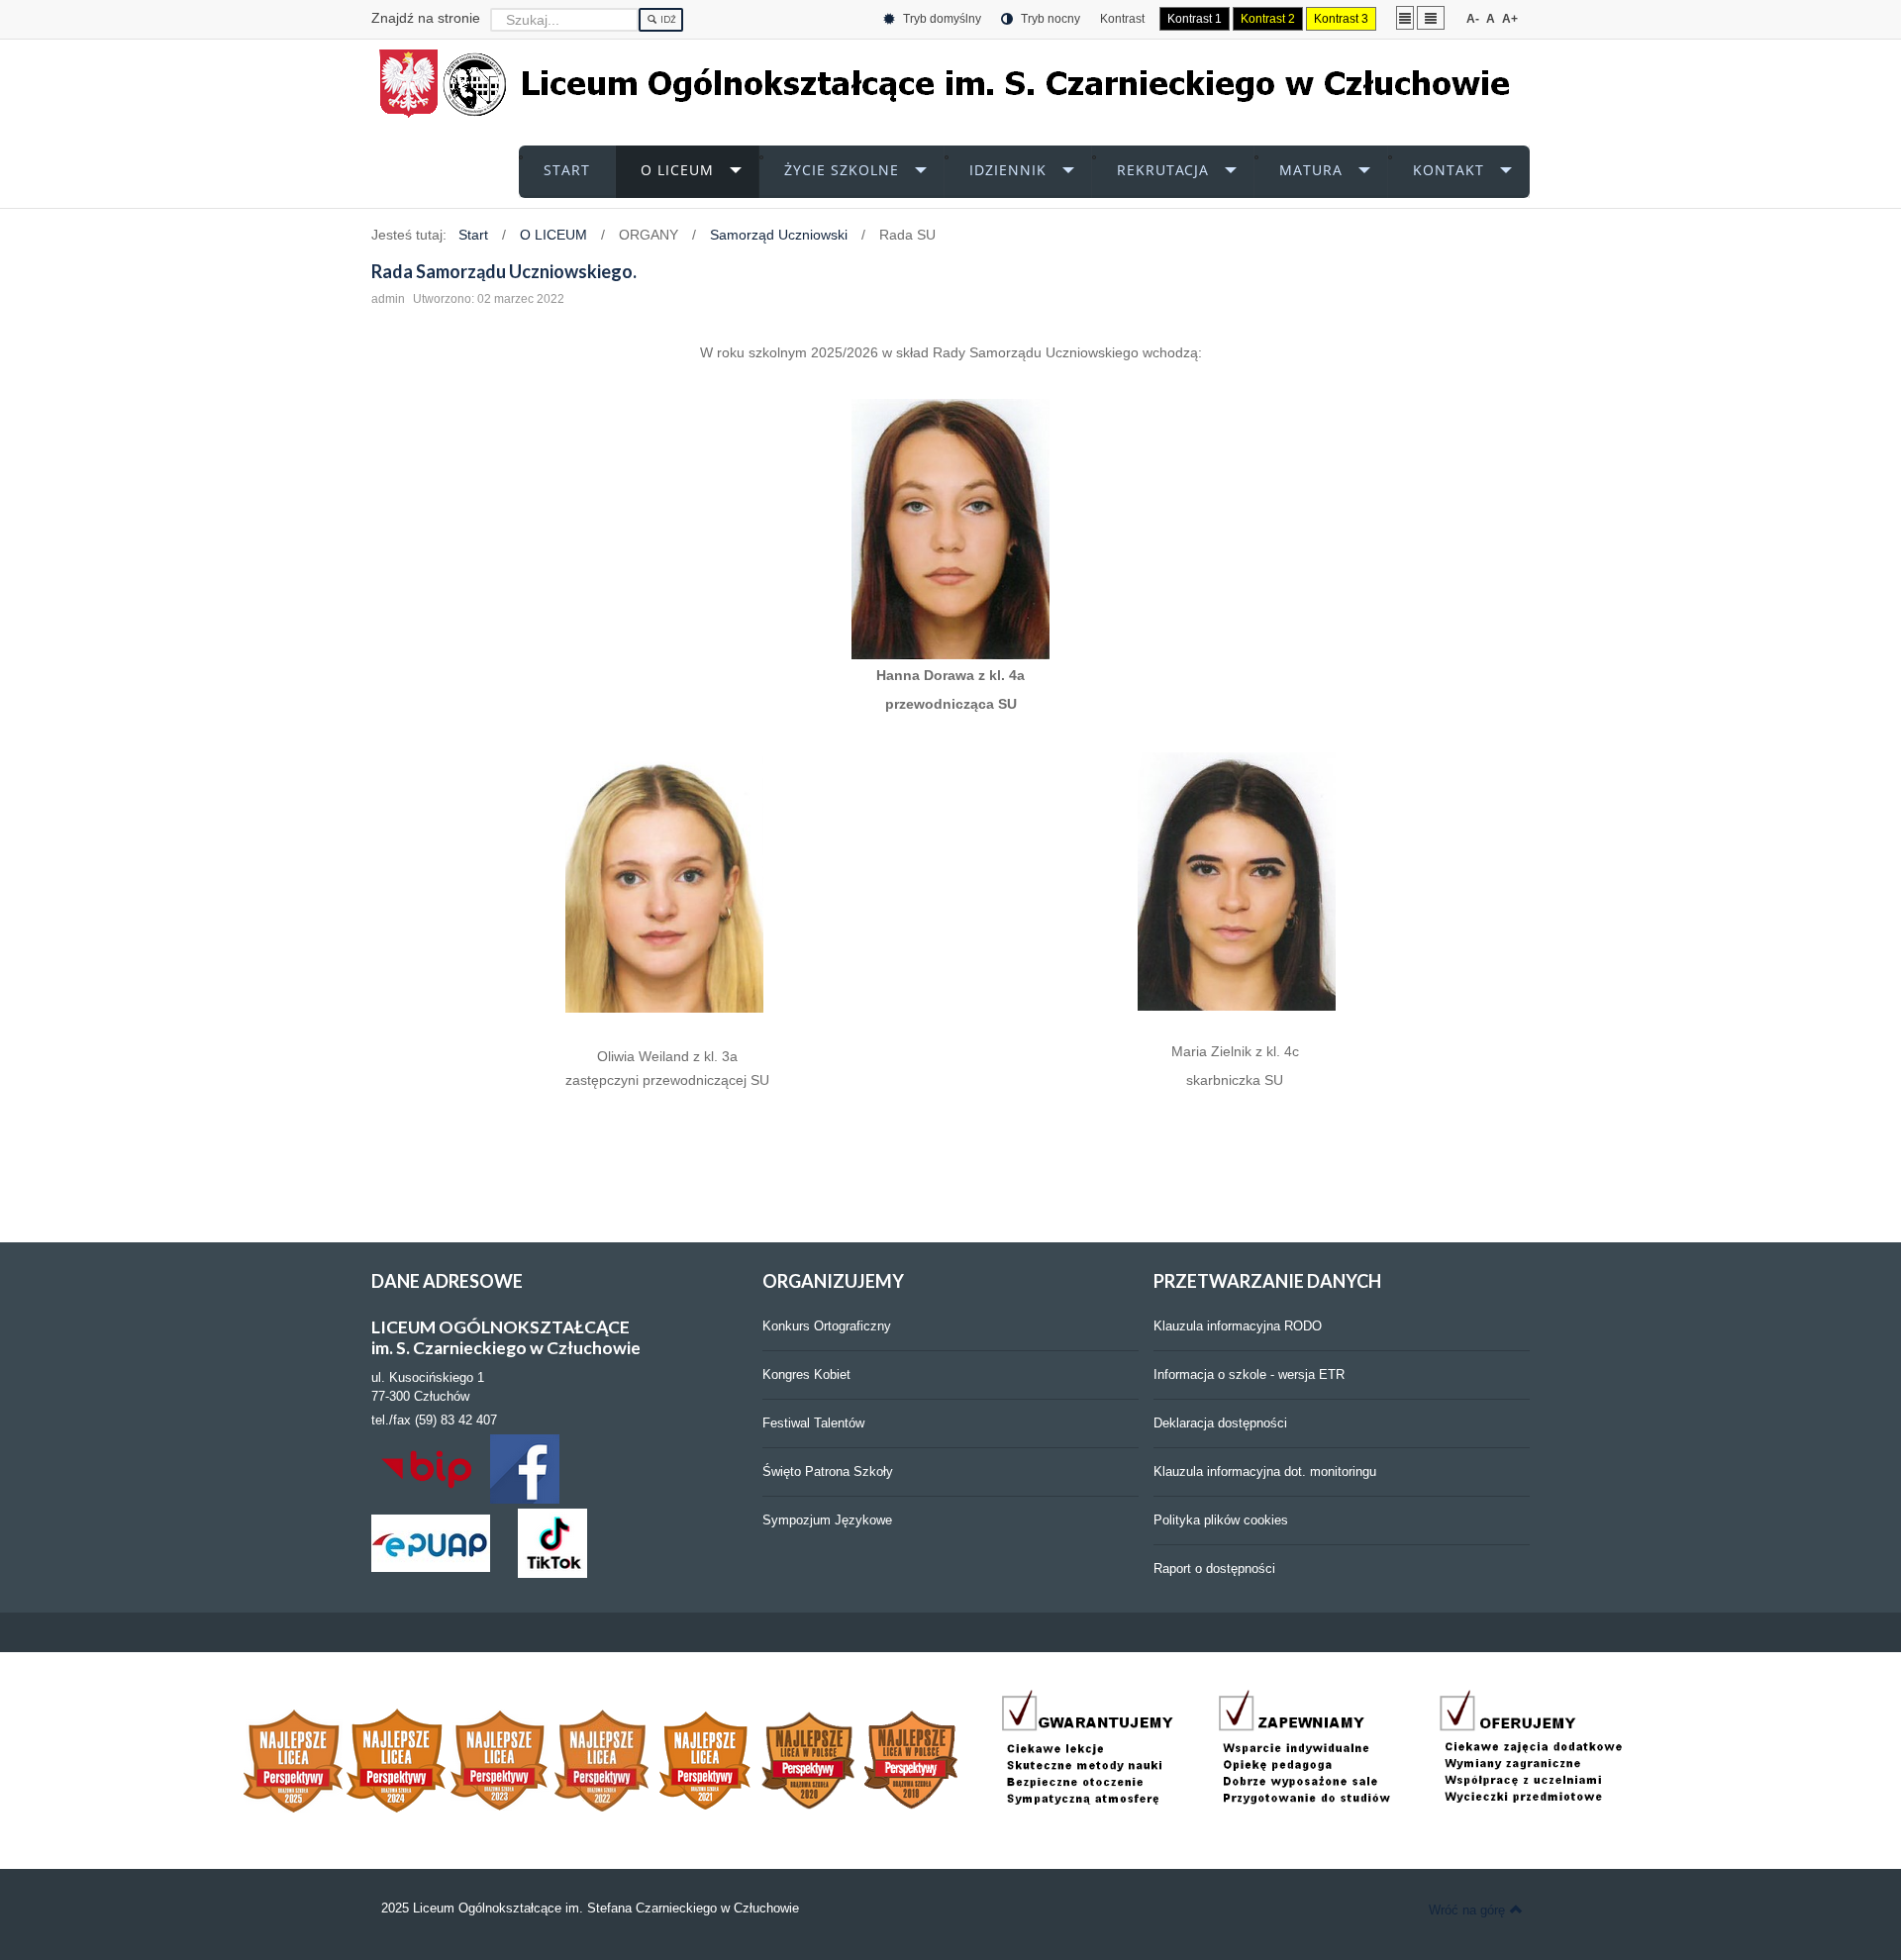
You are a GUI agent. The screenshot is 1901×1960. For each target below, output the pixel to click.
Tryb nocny (1049, 19)
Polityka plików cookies (1221, 1520)
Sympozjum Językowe (827, 1520)
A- (1473, 19)
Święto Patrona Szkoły (828, 1471)
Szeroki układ (1431, 17)
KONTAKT (1449, 170)
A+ (1510, 19)
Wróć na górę (1467, 1910)
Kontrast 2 (1268, 19)
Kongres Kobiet (806, 1374)
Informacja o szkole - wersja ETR (1249, 1374)
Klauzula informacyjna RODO (1238, 1326)
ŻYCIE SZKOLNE (842, 170)
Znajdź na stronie (426, 18)
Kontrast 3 (1341, 19)
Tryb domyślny (941, 19)
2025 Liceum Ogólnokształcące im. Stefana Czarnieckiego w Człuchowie (590, 1908)
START (567, 170)
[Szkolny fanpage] (525, 1469)
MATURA (1311, 170)
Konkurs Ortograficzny (827, 1326)
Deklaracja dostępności (1220, 1423)
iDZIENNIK (1008, 170)
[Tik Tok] (552, 1543)
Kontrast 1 (1195, 19)
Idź (667, 19)
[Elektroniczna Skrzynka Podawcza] (431, 1543)
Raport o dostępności (1214, 1568)
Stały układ (1405, 17)
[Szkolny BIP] (431, 1469)
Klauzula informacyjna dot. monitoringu (1265, 1471)
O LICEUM (677, 170)
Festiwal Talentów (813, 1423)
